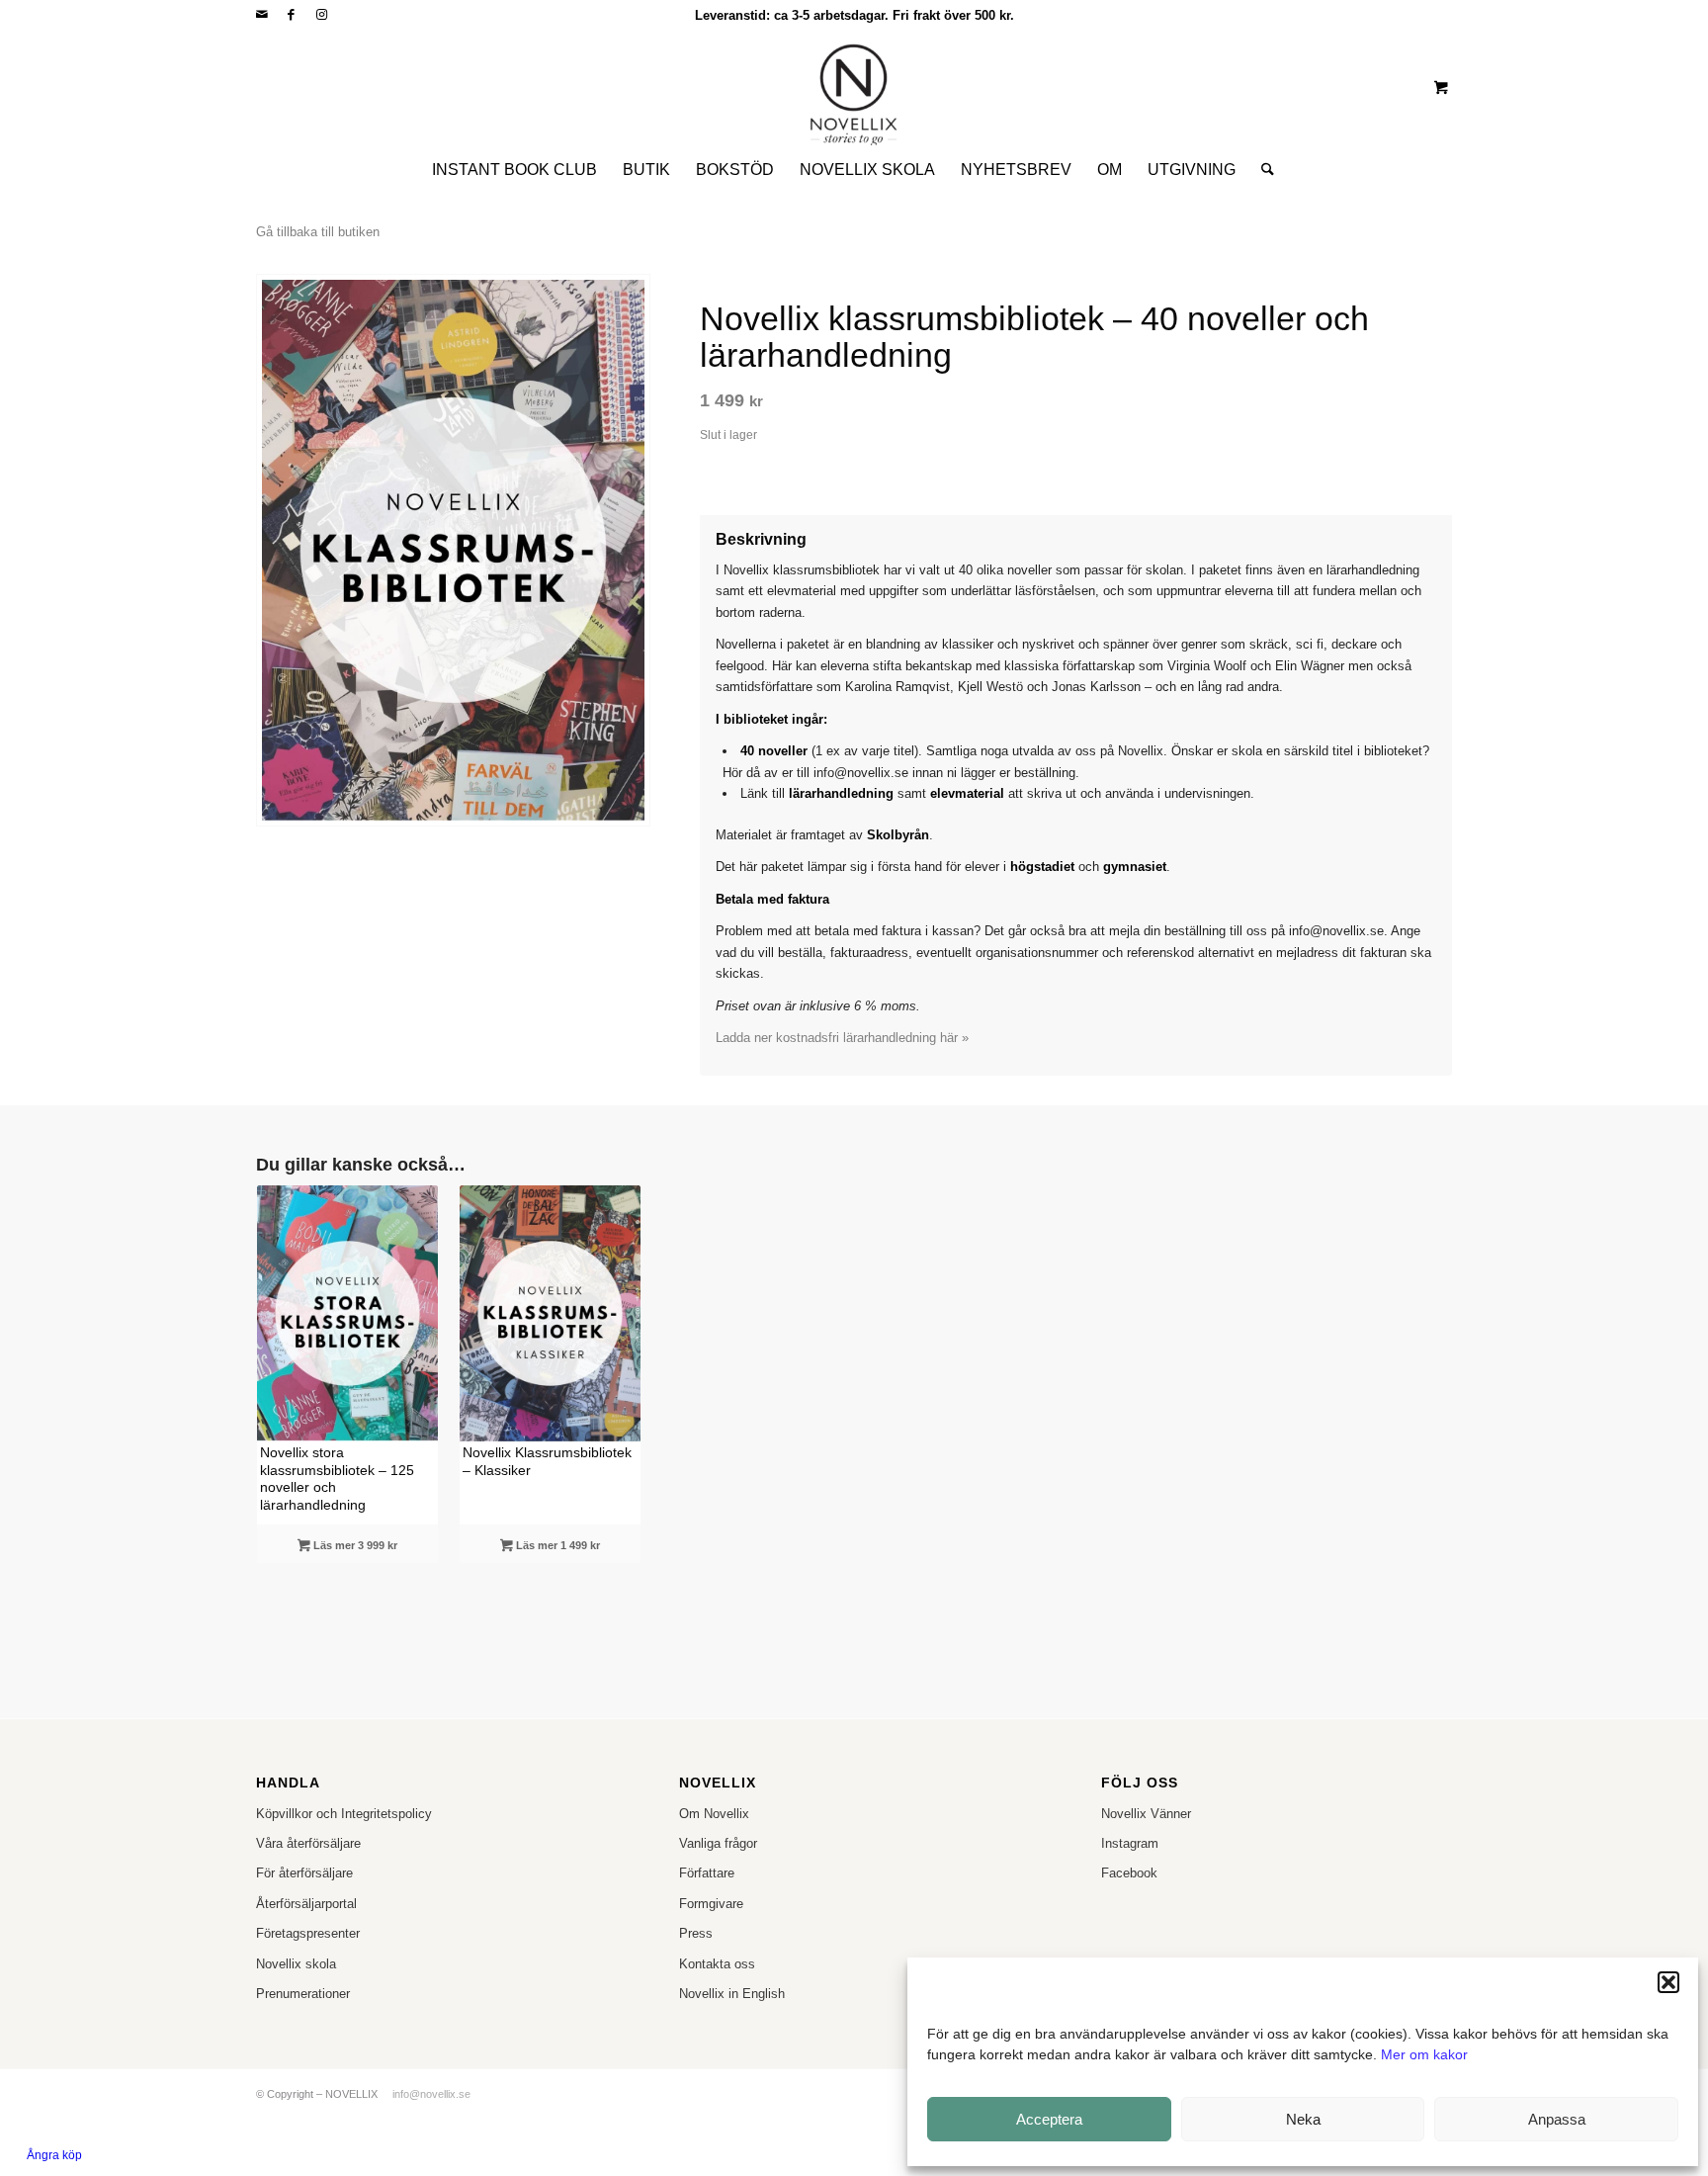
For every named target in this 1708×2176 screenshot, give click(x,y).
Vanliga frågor (718, 1843)
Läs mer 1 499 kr (556, 1545)
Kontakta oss (717, 1964)
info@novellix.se (431, 2094)
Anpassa (1557, 2119)
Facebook (1129, 1873)
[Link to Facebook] (291, 15)
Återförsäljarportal (306, 1904)
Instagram (1130, 1843)
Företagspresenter (308, 1933)
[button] (1668, 1982)
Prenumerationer (303, 1994)
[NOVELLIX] (854, 87)
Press (696, 1933)
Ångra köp (54, 2155)
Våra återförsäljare (308, 1843)
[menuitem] (514, 170)
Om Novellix (714, 1814)
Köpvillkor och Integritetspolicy (344, 1814)
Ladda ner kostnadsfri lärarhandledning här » (842, 1038)
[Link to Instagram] (321, 15)
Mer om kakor (1424, 2054)
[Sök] (1261, 170)
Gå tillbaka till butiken (318, 232)
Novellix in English (732, 1994)
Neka (1303, 2119)
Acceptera (1049, 2119)
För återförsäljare (304, 1873)
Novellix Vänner (1146, 1814)
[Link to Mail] (261, 15)
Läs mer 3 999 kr (354, 1545)
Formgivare (711, 1904)
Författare (707, 1873)
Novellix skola (296, 1964)
